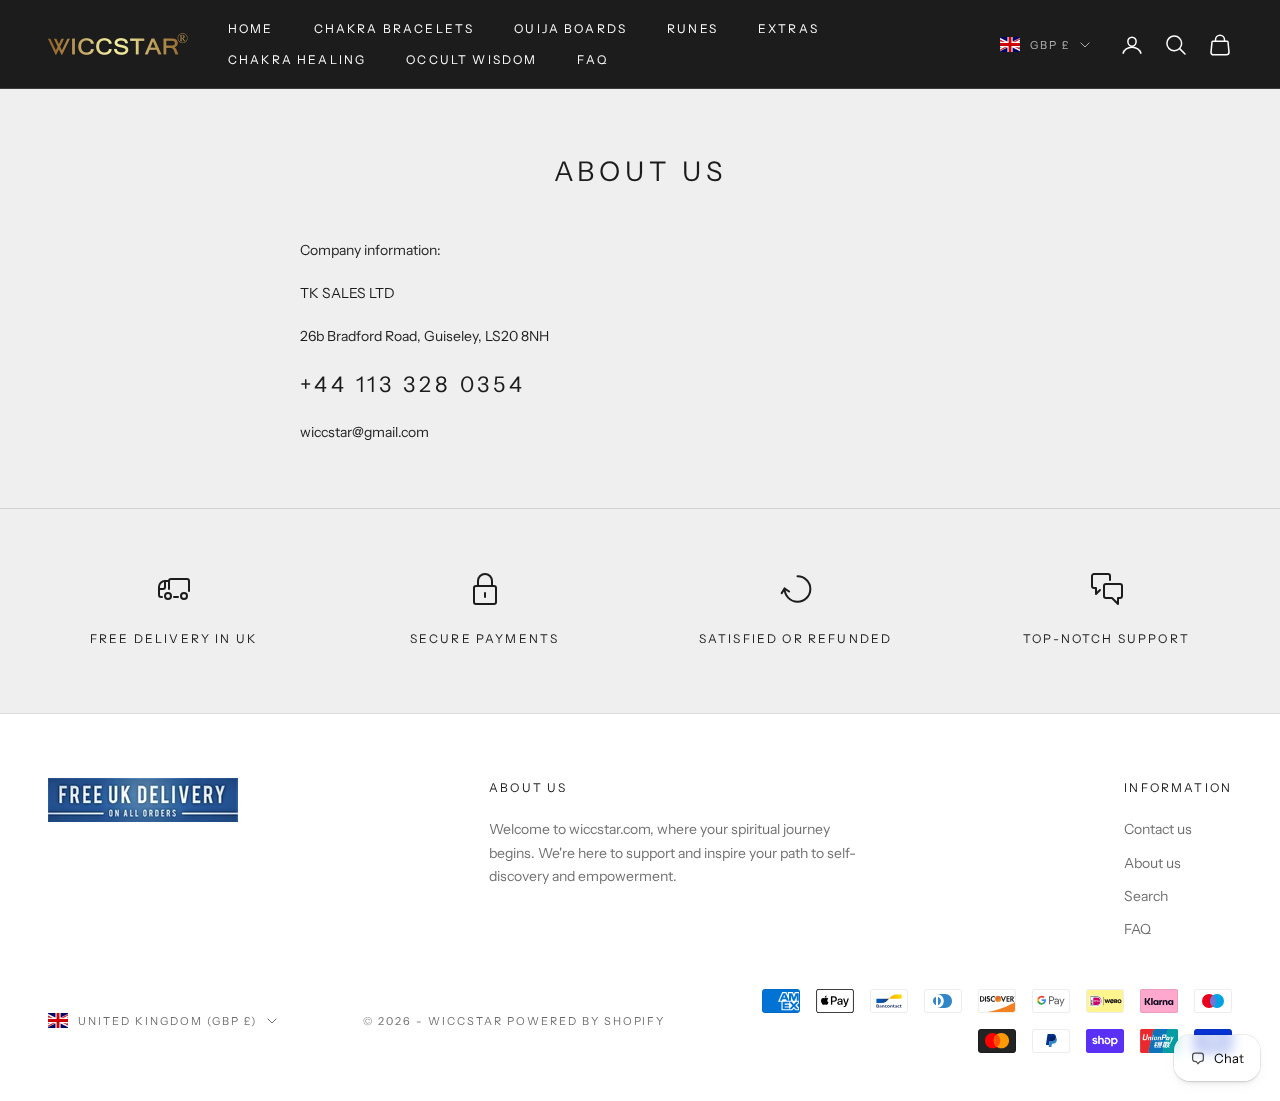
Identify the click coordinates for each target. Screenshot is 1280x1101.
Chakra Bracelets (394, 28)
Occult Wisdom (471, 59)
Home (251, 28)
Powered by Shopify (586, 1021)
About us (1152, 863)
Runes (692, 28)
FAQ (592, 59)
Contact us (1158, 829)
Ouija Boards (570, 28)
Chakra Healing (297, 59)
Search (1146, 896)
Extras (788, 28)
